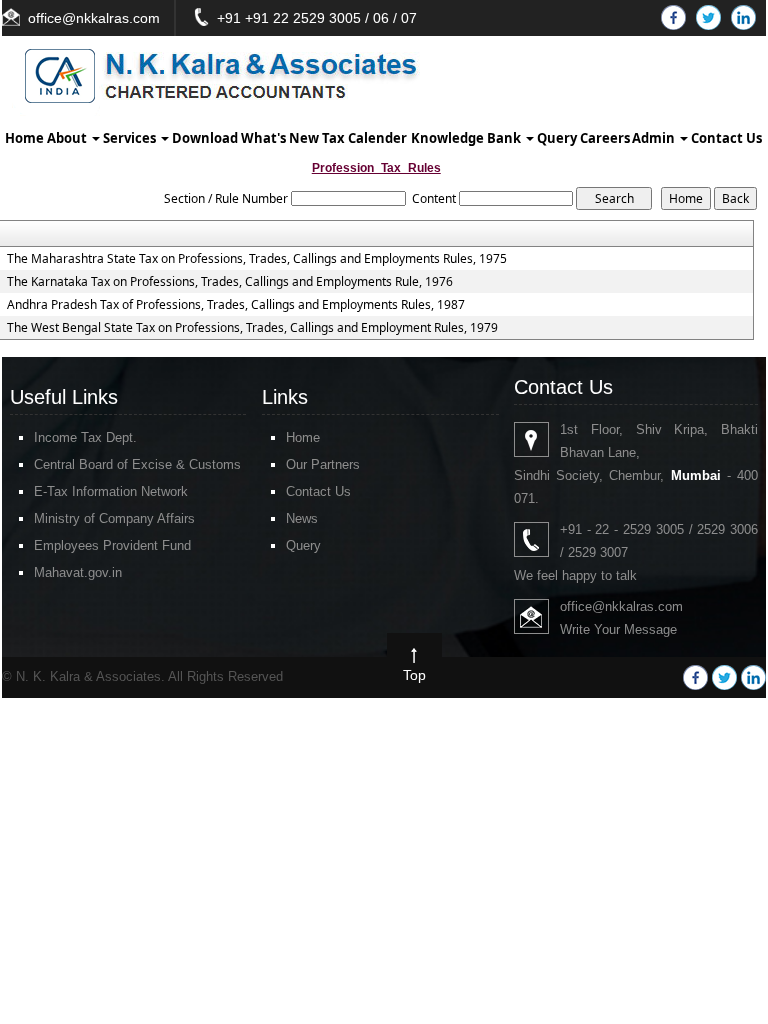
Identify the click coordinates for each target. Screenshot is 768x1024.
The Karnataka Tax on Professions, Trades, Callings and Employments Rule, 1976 (230, 282)
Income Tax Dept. (85, 437)
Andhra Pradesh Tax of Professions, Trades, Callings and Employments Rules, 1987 (236, 305)
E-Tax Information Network (111, 491)
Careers (605, 138)
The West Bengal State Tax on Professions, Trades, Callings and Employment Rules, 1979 (252, 328)
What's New (280, 138)
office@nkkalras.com (94, 18)
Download (205, 138)
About (68, 138)
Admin (655, 138)
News (302, 518)
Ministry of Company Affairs (114, 518)
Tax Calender (364, 138)
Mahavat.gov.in (78, 572)
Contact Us (726, 138)
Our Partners (323, 464)
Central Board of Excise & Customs (137, 464)
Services (131, 138)
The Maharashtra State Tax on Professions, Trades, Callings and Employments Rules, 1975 (257, 259)
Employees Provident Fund (112, 545)
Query (557, 138)
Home (24, 138)
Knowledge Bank (467, 138)
